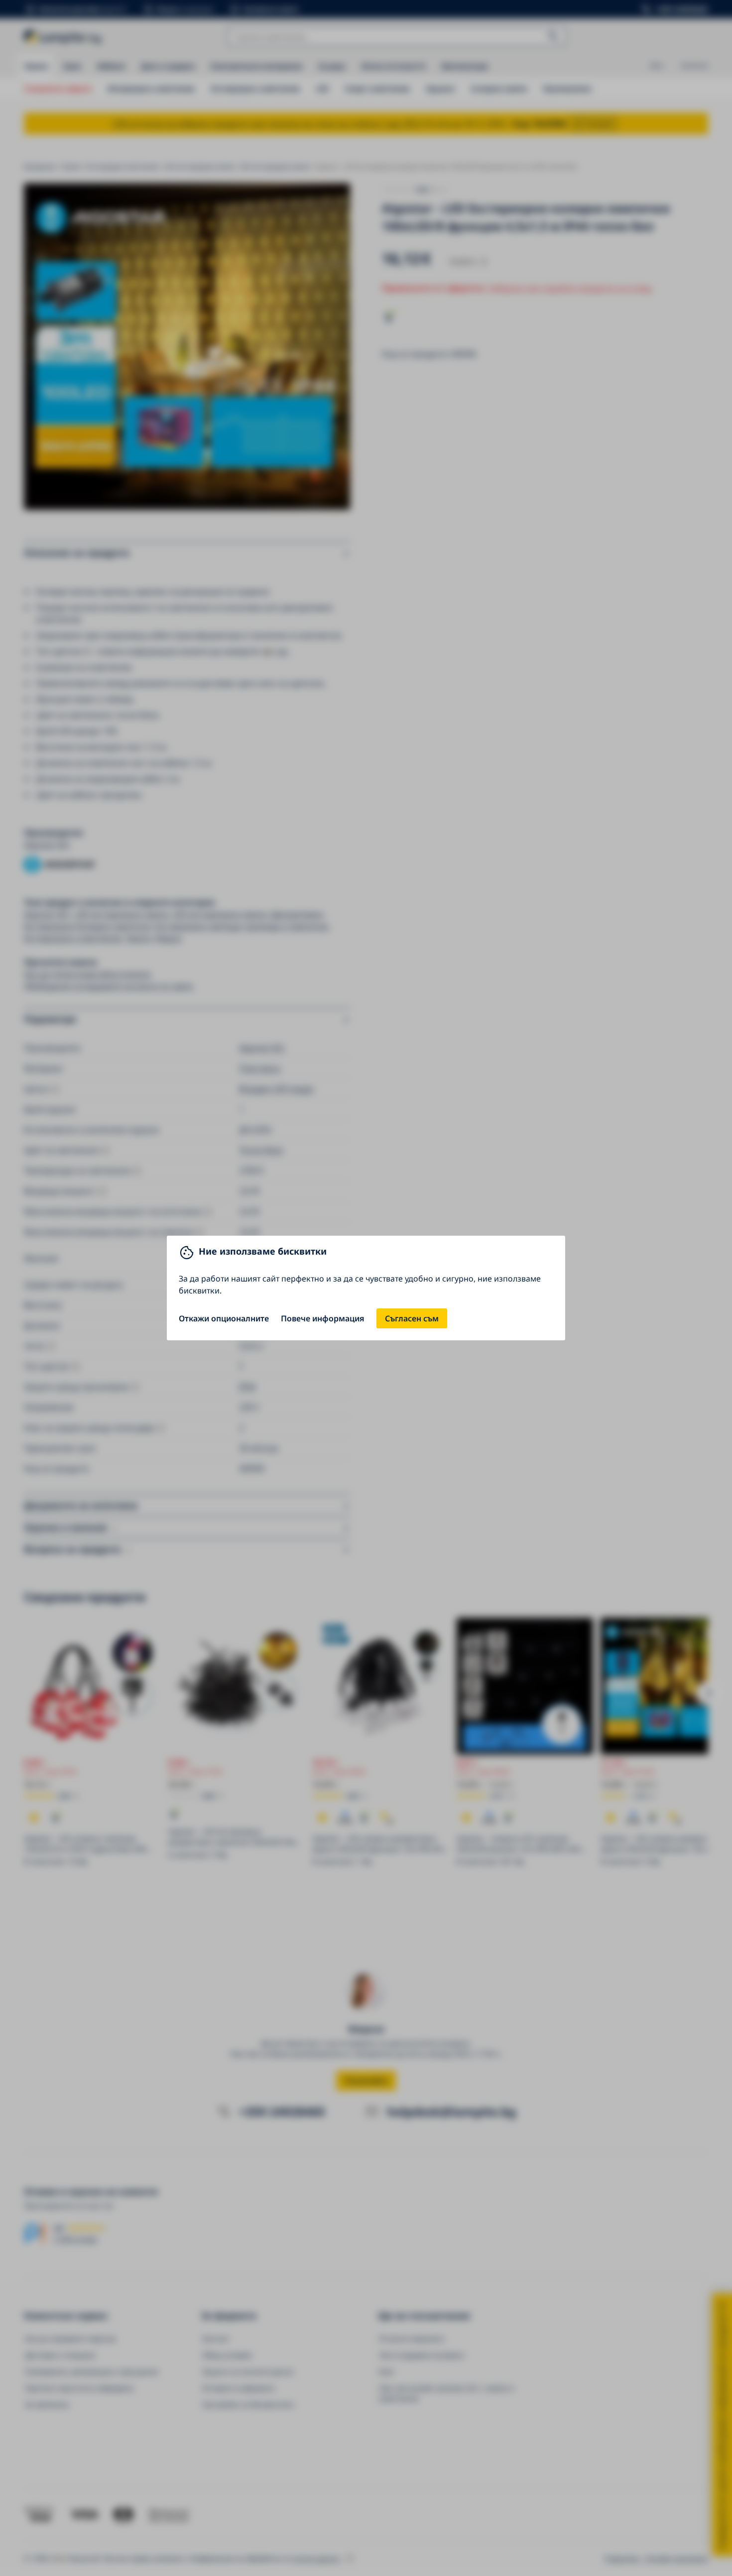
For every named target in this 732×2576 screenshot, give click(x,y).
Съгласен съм (412, 1318)
